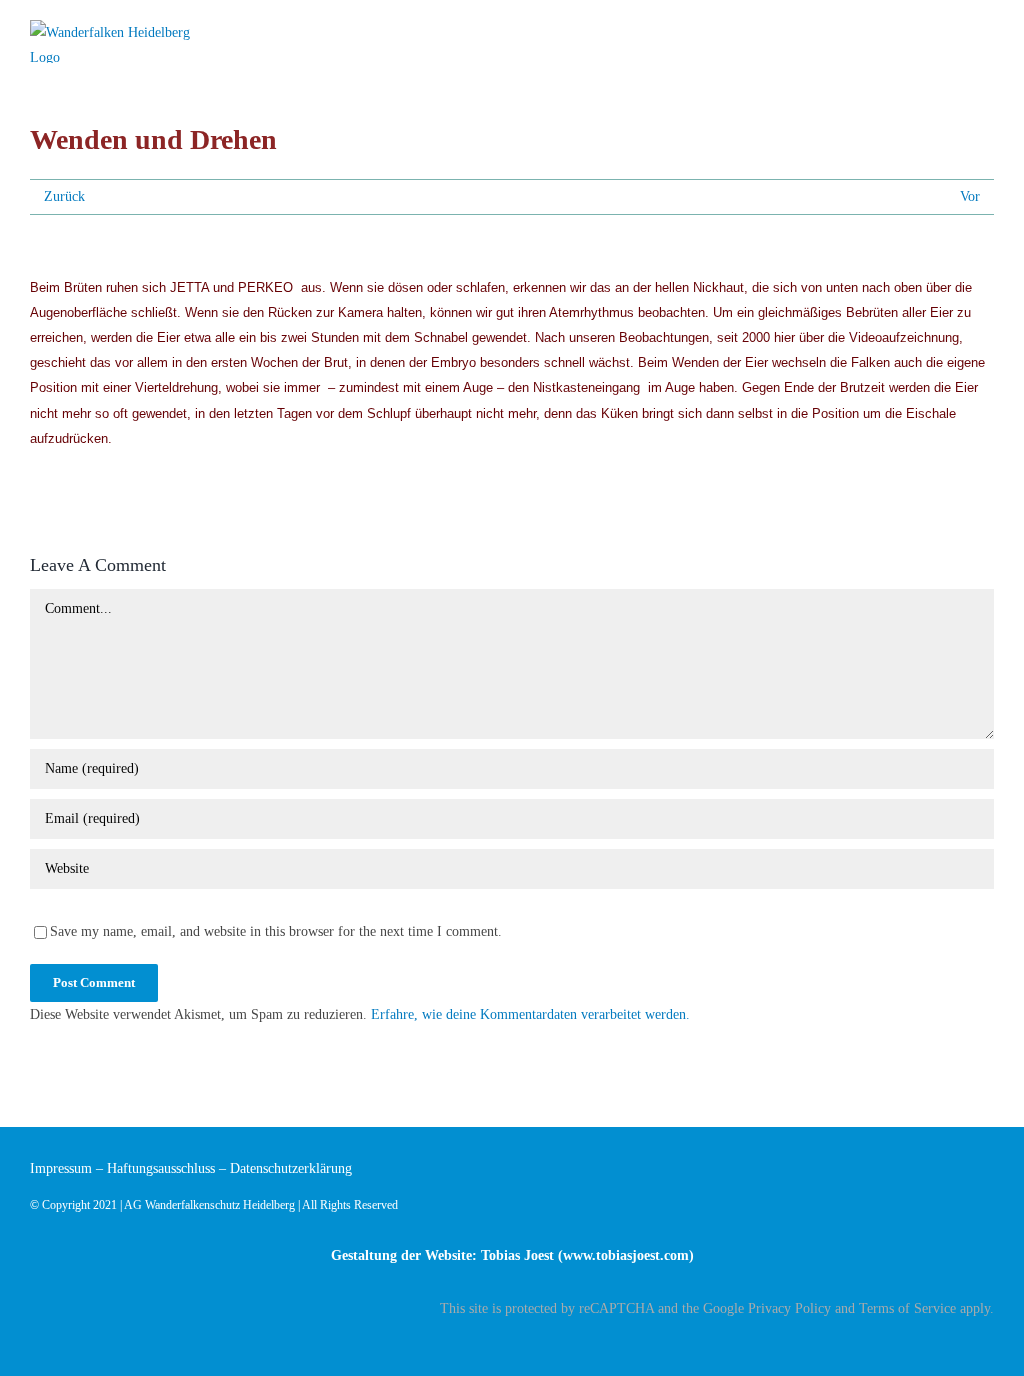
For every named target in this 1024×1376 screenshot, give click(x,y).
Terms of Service (907, 1308)
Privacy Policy (789, 1308)
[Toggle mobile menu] (986, 32)
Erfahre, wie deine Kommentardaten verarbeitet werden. (530, 1014)
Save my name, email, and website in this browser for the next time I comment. (276, 931)
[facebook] (988, 1343)
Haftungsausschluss (161, 1168)
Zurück (64, 196)
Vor (970, 196)
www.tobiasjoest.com (626, 1255)
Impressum (61, 1168)
